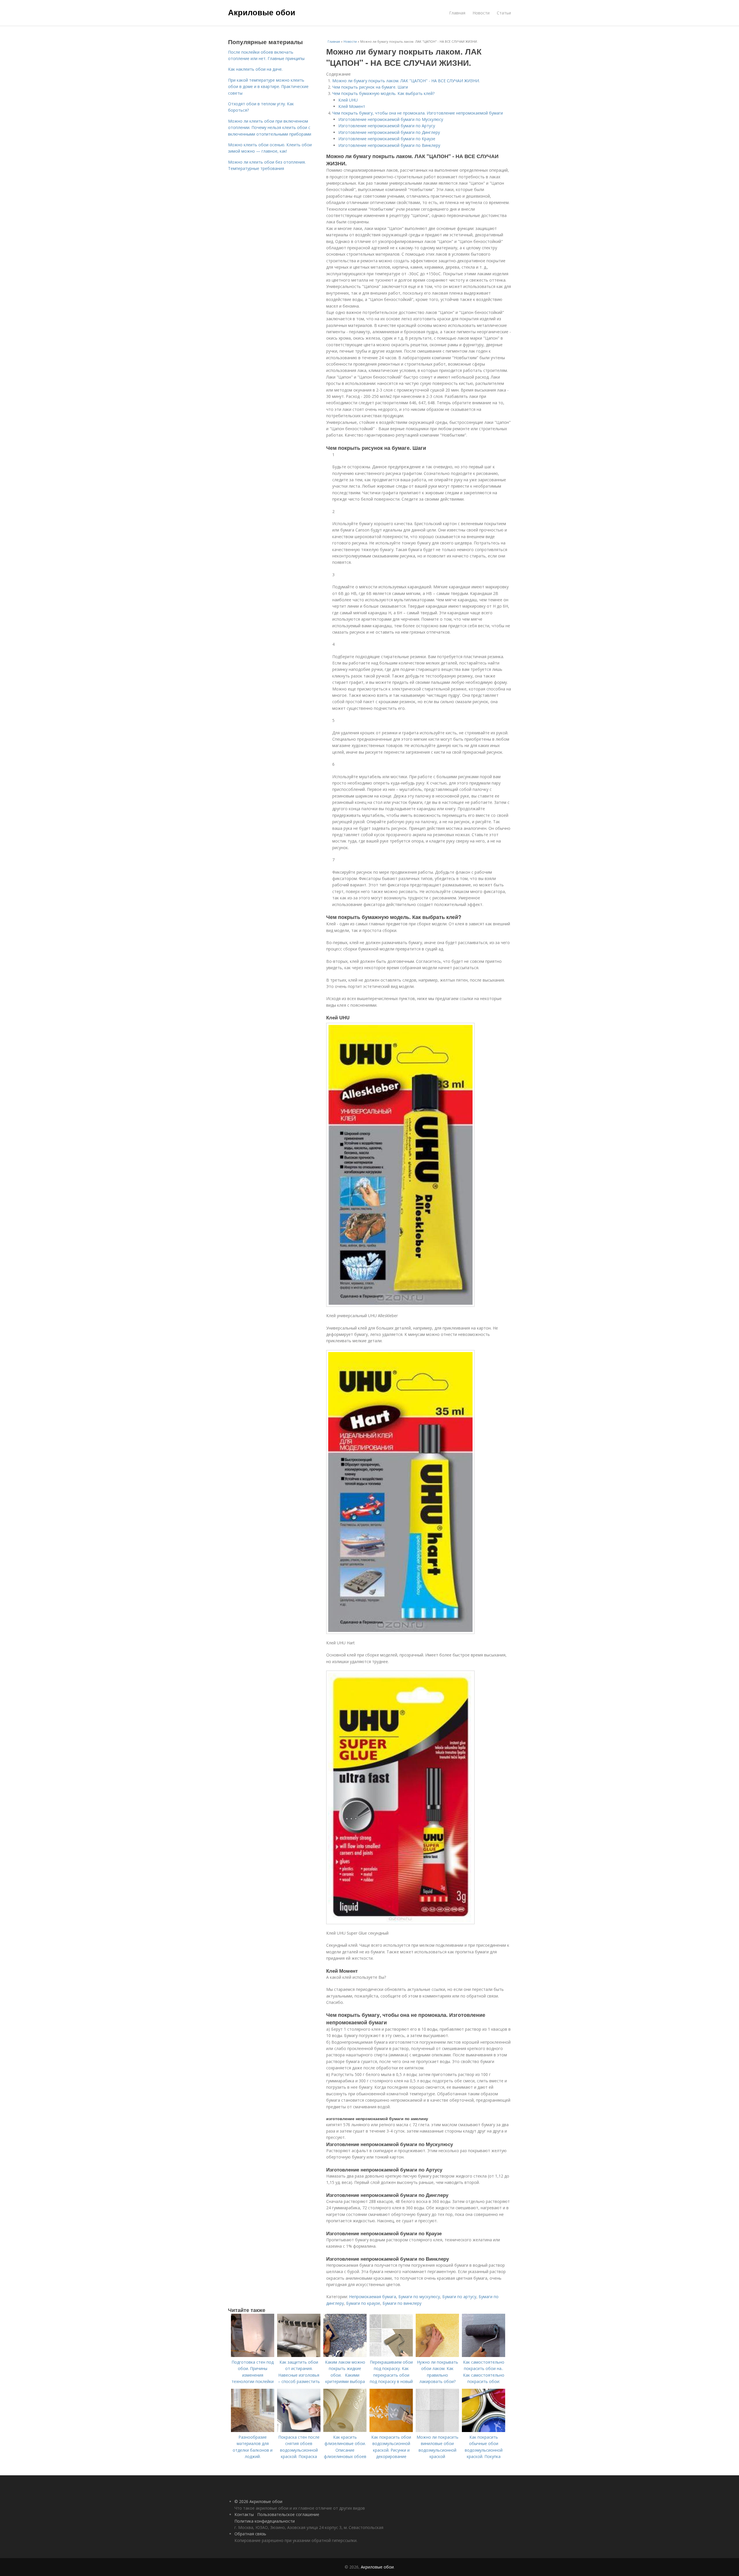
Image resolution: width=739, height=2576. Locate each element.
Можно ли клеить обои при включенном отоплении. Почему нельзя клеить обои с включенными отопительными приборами (270, 128)
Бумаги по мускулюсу (419, 2297)
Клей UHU (348, 100)
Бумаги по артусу (459, 2297)
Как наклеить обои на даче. (255, 69)
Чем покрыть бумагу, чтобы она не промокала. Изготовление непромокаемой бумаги (418, 113)
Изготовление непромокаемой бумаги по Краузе (387, 139)
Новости (481, 13)
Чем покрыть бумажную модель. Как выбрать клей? (383, 93)
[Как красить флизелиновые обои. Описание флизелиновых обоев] (345, 2430)
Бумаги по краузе (363, 2303)
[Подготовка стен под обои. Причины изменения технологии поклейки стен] (253, 2355)
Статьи (504, 13)
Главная (457, 13)
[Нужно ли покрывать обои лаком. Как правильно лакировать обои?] (437, 2355)
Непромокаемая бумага (373, 2297)
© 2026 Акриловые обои (258, 2501)
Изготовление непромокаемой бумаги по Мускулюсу (391, 119)
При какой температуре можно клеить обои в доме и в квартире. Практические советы (268, 87)
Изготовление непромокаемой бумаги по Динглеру (389, 132)
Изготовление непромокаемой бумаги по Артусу (387, 126)
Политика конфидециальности (265, 2521)
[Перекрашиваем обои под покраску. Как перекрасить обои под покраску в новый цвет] (391, 2355)
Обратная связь (250, 2534)
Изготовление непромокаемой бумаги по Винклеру (389, 145)
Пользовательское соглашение (288, 2514)
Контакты (244, 2514)
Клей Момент (352, 106)
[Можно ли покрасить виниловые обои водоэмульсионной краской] (437, 2430)
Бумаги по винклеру (402, 2303)
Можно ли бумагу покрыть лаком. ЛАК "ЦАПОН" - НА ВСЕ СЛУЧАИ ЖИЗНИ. (406, 81)
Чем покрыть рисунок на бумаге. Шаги (370, 87)
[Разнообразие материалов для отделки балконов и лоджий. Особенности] (253, 2430)
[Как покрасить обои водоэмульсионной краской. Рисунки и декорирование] (391, 2430)
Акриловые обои (262, 12)
